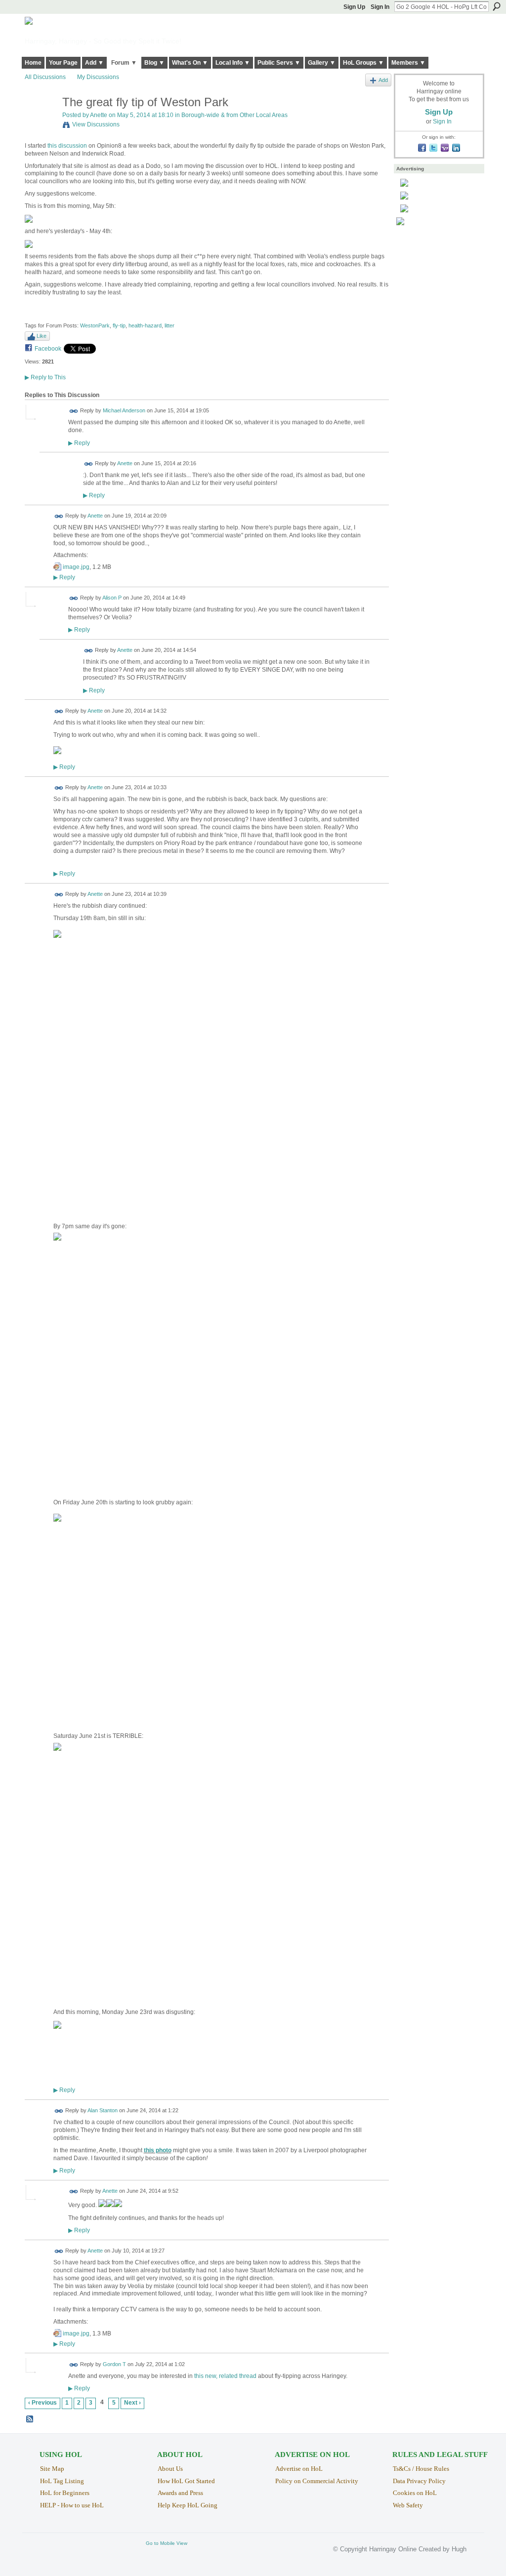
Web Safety (408, 2505)
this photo (158, 2150)
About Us (170, 2469)
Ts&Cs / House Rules (421, 2469)
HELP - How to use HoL (72, 2505)
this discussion (67, 146)
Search (497, 6)
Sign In (380, 7)
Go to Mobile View (167, 2543)
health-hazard (145, 325)
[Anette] (41, 123)
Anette (99, 115)
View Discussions (96, 124)
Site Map (52, 2469)
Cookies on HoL (415, 2493)
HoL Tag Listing (62, 2481)
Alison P (112, 598)
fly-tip (119, 325)
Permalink (74, 411)
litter (169, 325)
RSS (30, 2419)
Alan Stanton (103, 2111)
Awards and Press (180, 2493)
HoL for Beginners (65, 2493)
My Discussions (98, 77)
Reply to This (45, 377)
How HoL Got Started (186, 2481)
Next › (132, 2403)
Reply (79, 443)
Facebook (48, 349)
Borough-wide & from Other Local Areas (234, 115)
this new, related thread (225, 2376)
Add (383, 80)
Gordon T (114, 2364)
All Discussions (45, 77)
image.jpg (76, 567)
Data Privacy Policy (419, 2481)
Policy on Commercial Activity (317, 2481)
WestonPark (95, 325)
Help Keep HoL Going (188, 2505)
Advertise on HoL (299, 2469)
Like (42, 336)
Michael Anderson (124, 411)
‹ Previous (42, 2403)
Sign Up (354, 7)
